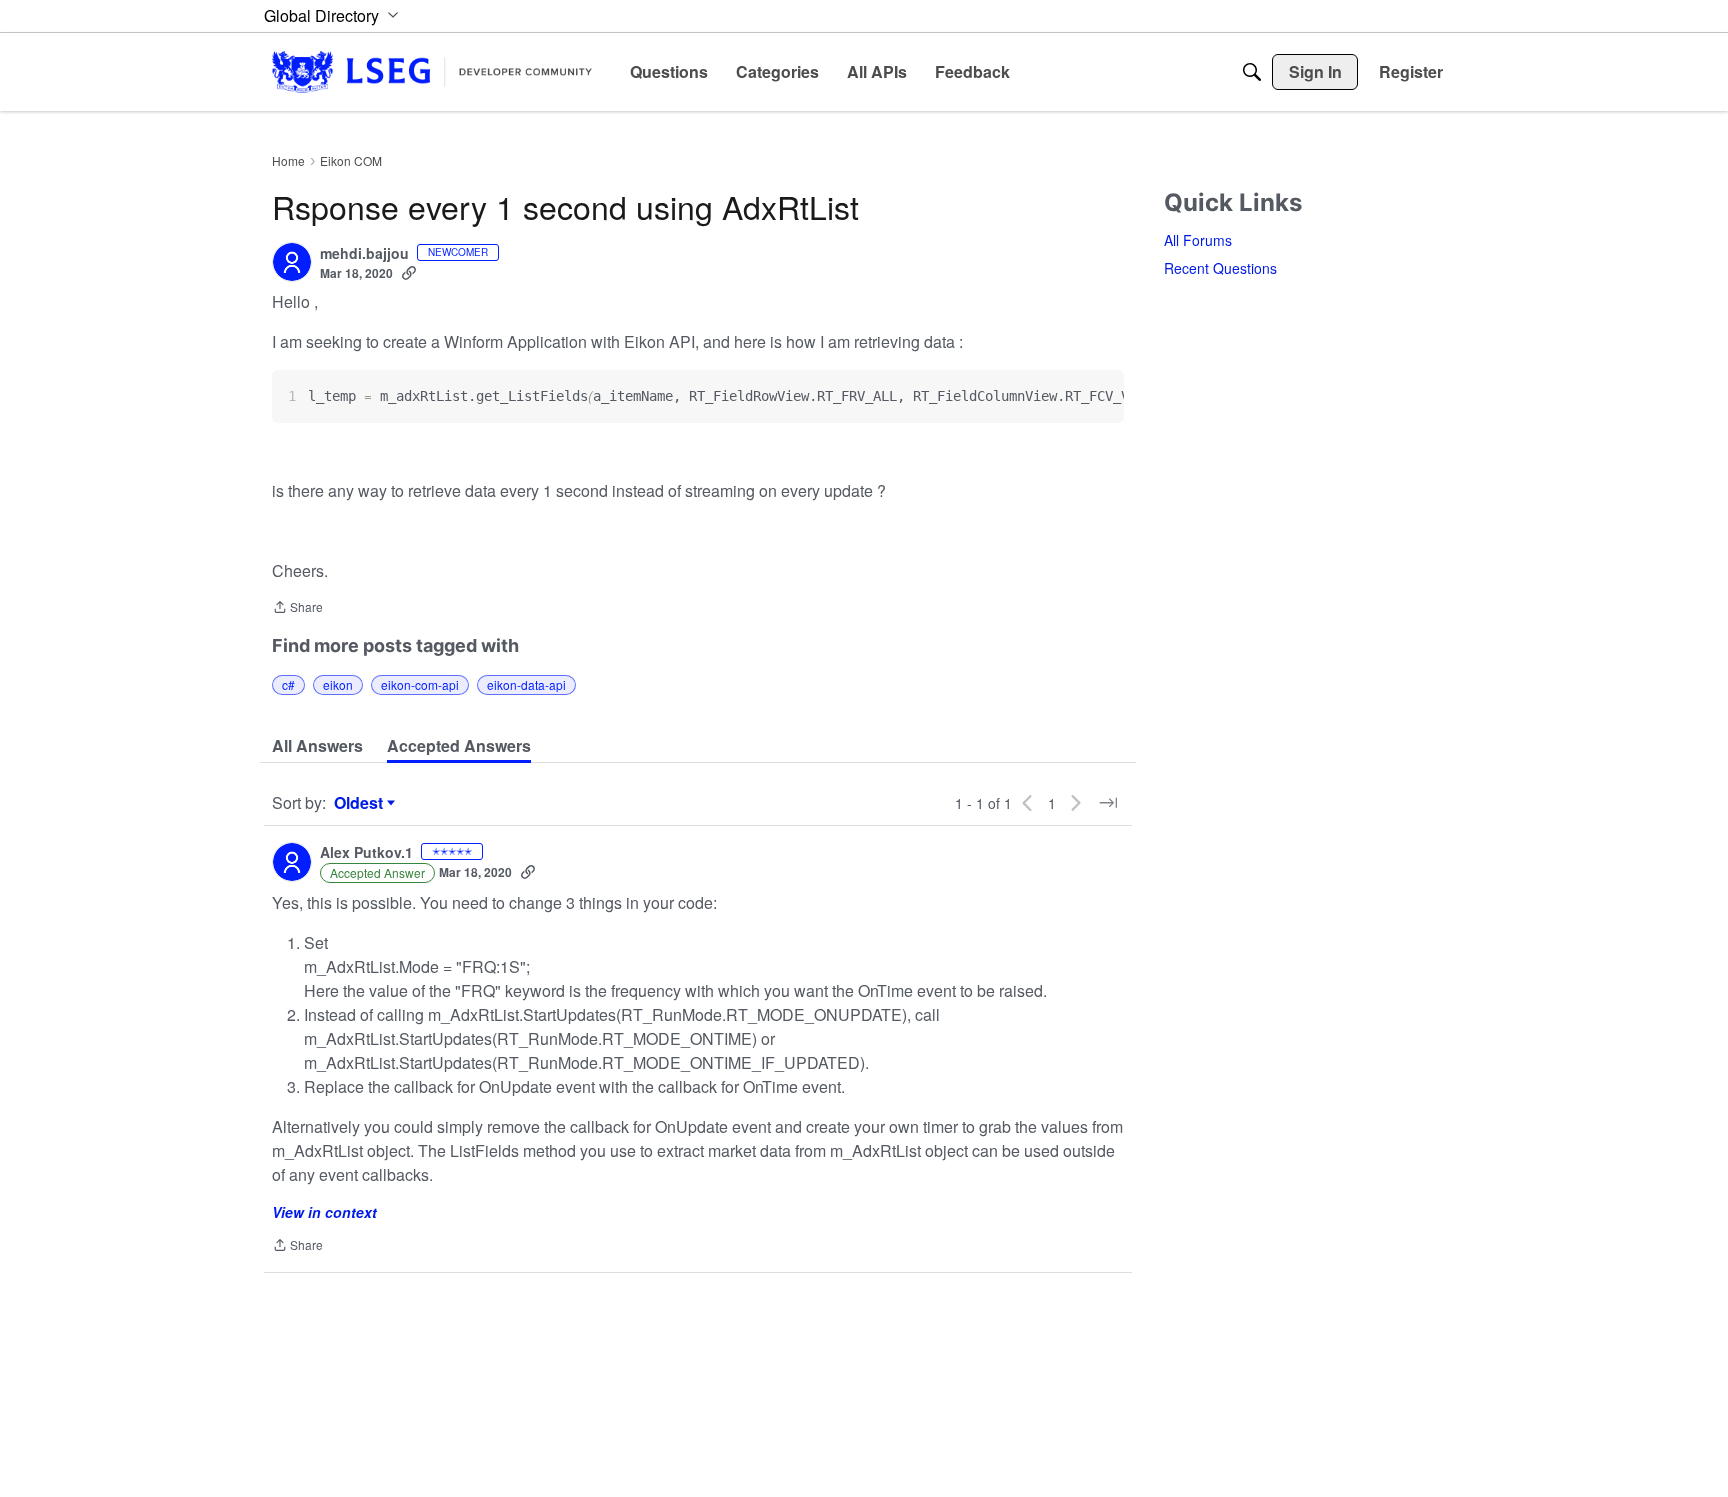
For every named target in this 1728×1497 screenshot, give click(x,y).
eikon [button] (338, 684)
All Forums (1198, 240)
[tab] (317, 746)
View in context (324, 1212)
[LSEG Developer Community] (432, 71)
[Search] (1252, 72)
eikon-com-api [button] (420, 684)
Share (297, 608)
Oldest (361, 803)
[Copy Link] (409, 273)
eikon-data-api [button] (526, 684)
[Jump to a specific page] (1108, 803)
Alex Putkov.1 (366, 853)
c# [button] (288, 684)
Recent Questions (1220, 268)
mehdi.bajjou (364, 254)
